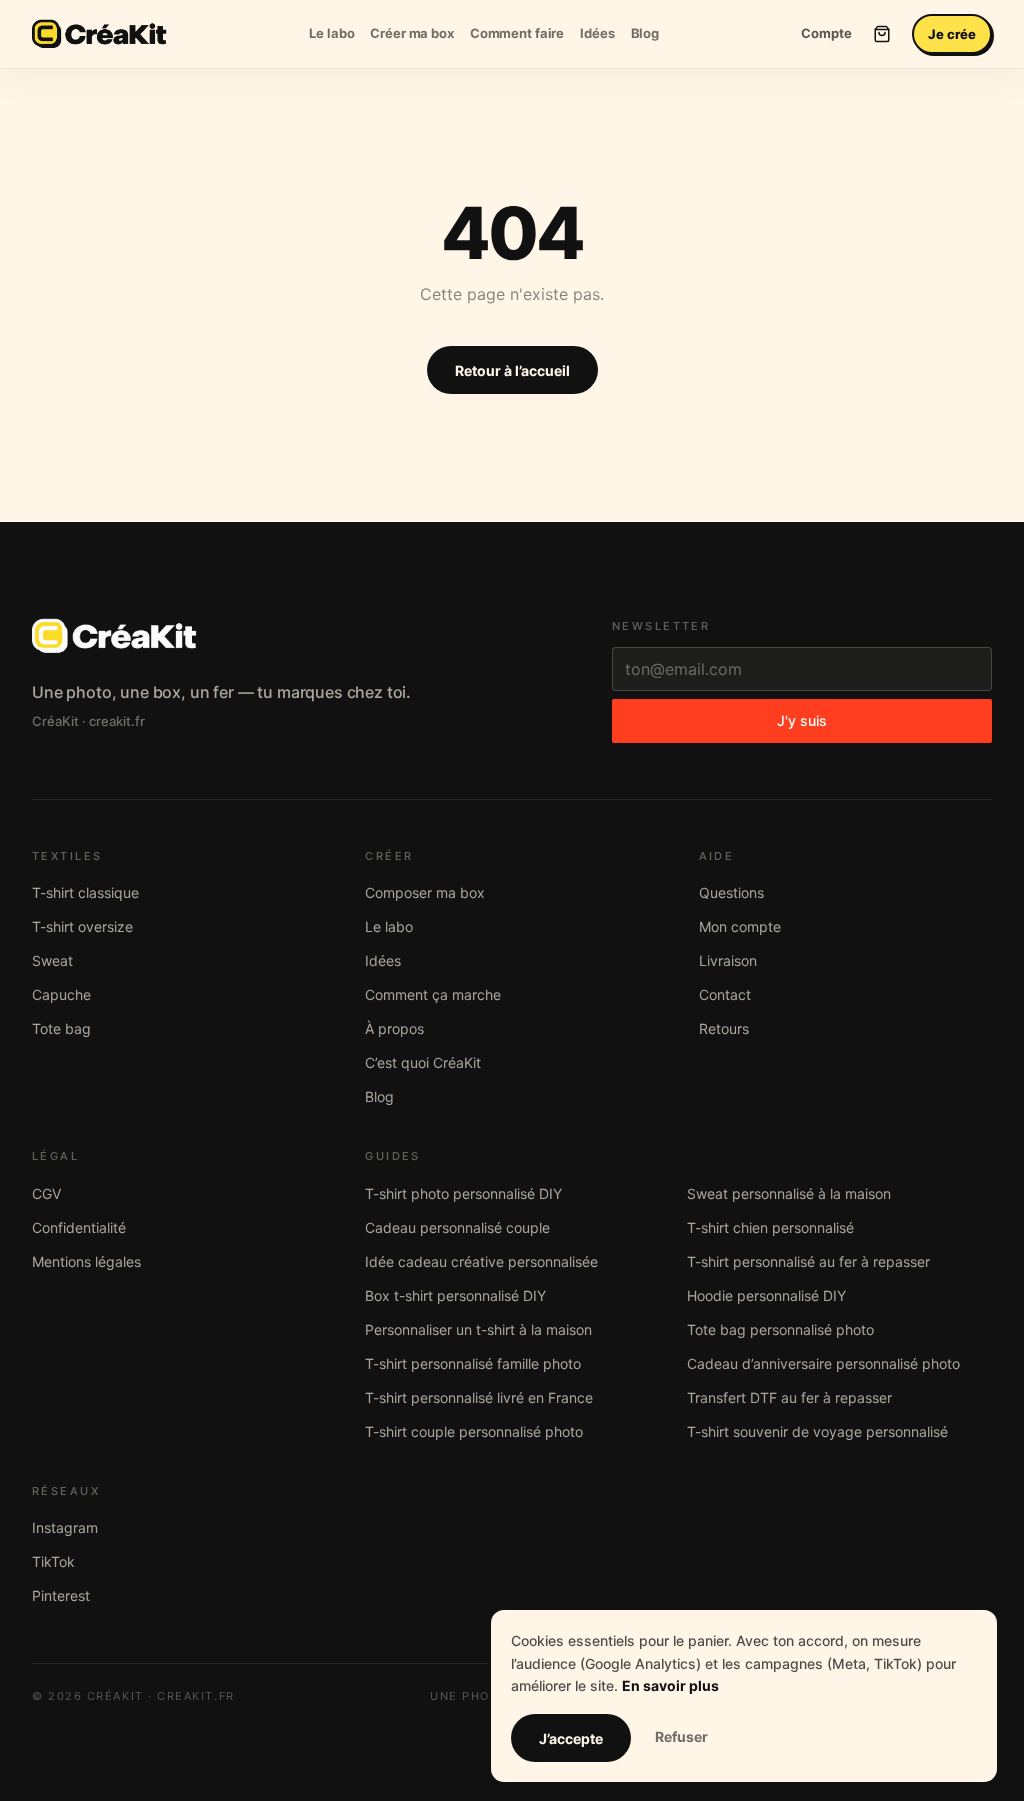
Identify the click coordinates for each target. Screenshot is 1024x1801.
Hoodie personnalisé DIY (766, 1295)
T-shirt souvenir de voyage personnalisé (817, 1431)
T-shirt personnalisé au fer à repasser (808, 1261)
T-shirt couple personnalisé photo (474, 1431)
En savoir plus (670, 1685)
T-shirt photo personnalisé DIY (463, 1193)
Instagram (65, 1527)
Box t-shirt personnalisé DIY (455, 1295)
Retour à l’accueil (512, 370)
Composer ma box (425, 892)
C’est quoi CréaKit (423, 1062)
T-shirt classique (85, 892)
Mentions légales (86, 1261)
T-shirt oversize (82, 926)
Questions (731, 892)
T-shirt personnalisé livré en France (479, 1397)
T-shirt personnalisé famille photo (473, 1363)
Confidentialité (79, 1227)
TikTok (53, 1561)
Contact (725, 994)
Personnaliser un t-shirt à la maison (478, 1329)
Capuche (61, 994)
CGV (46, 1193)
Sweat (52, 960)
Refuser (681, 1736)
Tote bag (61, 1028)
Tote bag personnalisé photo (780, 1329)
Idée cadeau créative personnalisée (481, 1261)
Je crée (952, 34)
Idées (597, 33)
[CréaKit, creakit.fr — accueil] (99, 34)
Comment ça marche (433, 994)
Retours (724, 1028)
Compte (826, 33)
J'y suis (802, 720)
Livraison (728, 960)
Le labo (331, 33)
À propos (394, 1028)
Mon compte (740, 926)
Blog (645, 33)
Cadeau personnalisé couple (457, 1227)
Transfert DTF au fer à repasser (789, 1397)
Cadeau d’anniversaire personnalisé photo (823, 1363)
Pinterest (61, 1595)
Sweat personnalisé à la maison (789, 1193)
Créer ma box (411, 33)
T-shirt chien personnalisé (770, 1227)
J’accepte (571, 1738)
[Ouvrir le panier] (882, 34)
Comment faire (517, 33)
